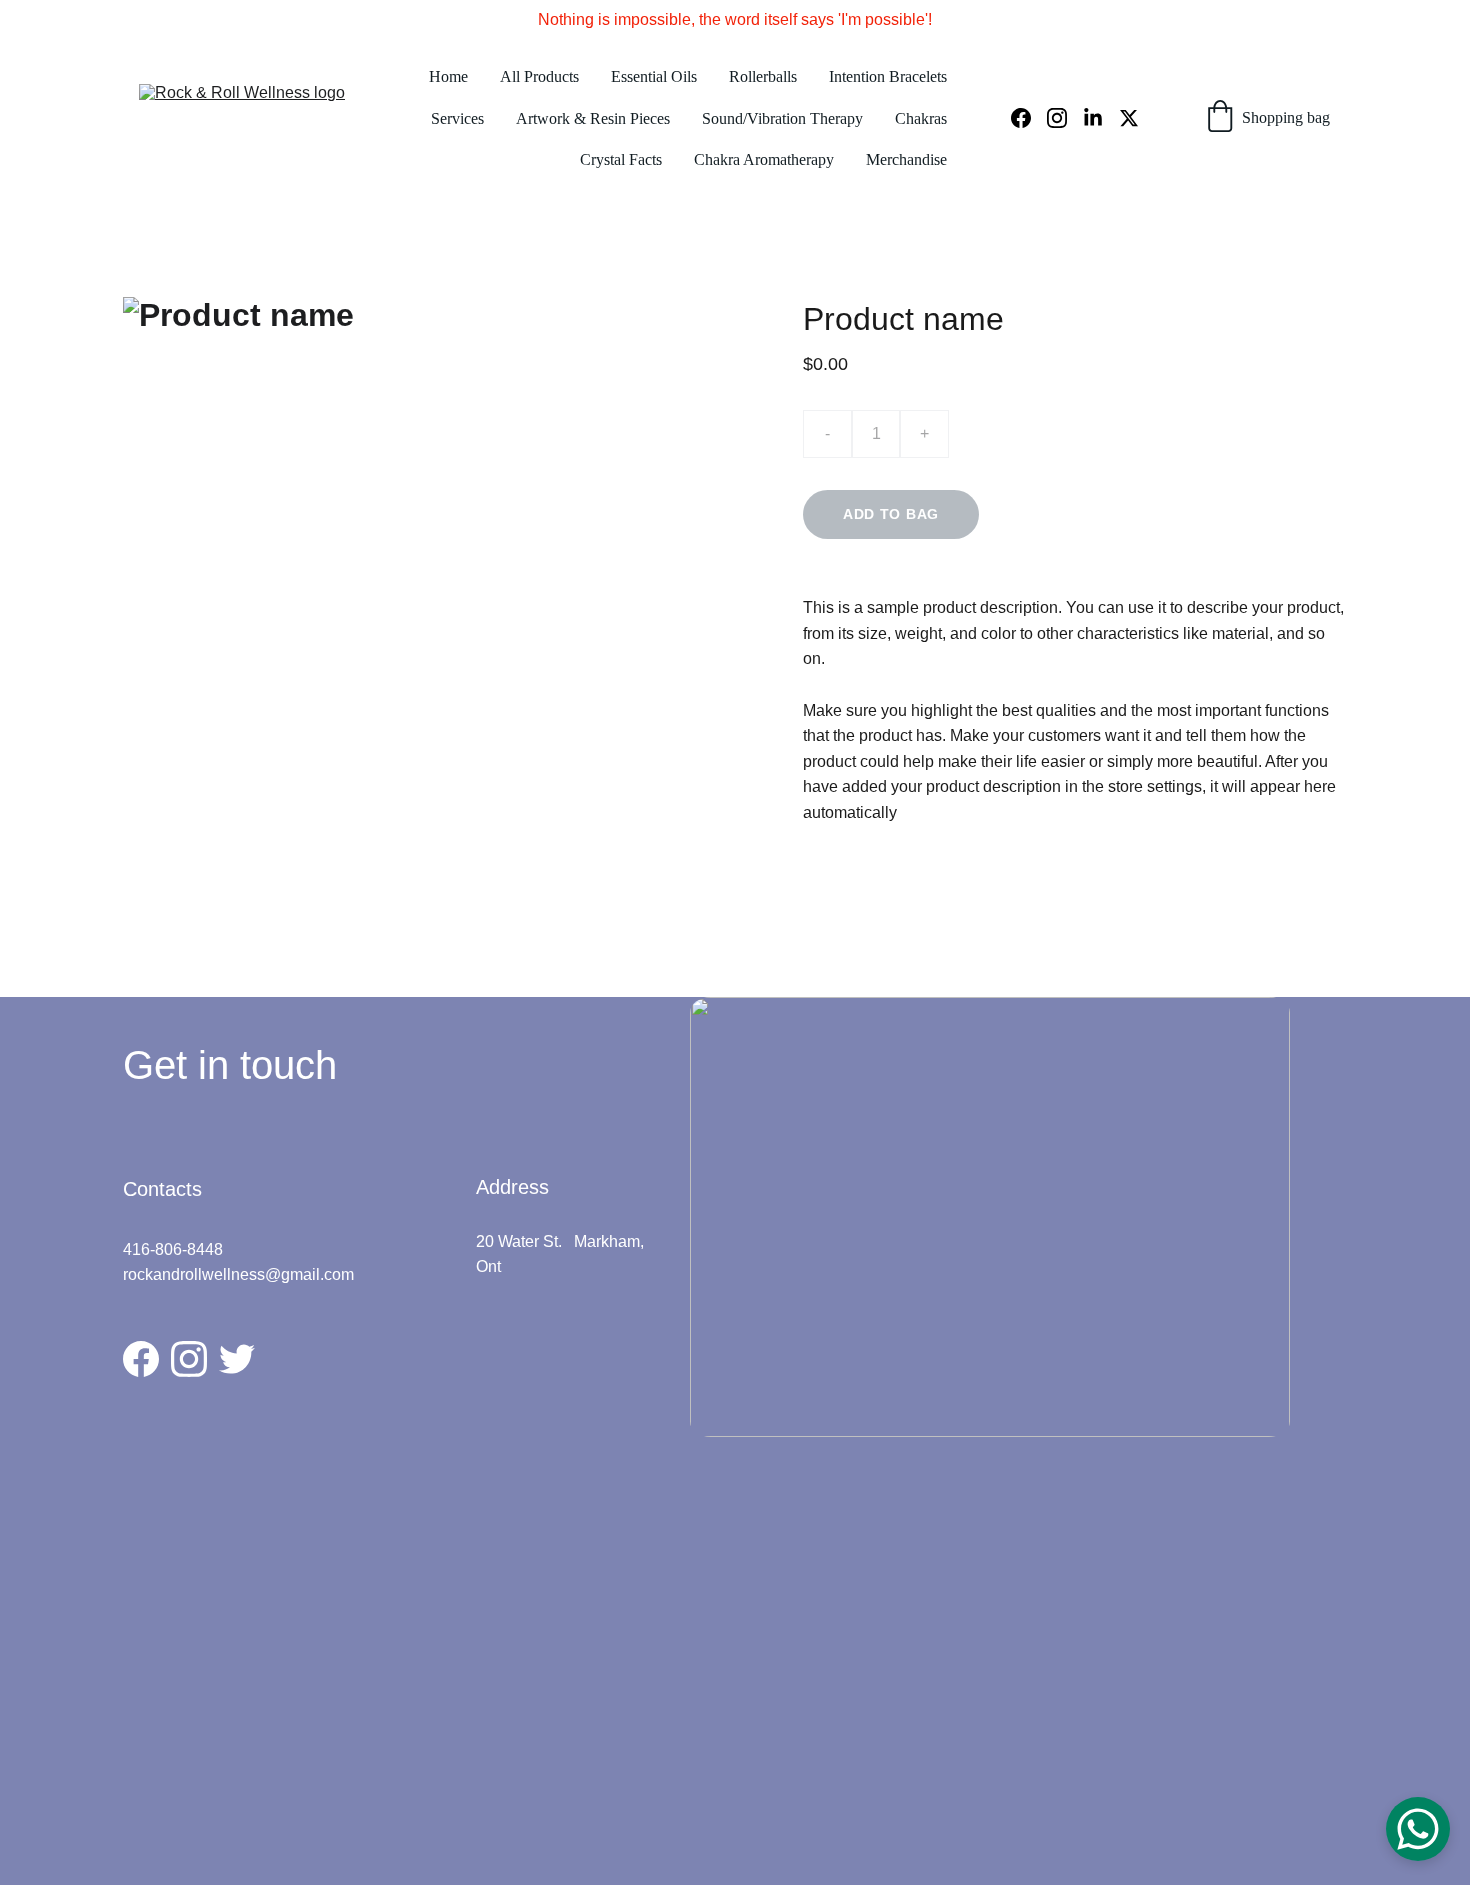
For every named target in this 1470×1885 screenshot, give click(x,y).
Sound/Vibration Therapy (782, 118)
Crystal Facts (621, 159)
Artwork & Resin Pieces (593, 118)
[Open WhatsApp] (1418, 1829)
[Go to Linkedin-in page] (1101, 118)
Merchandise (906, 159)
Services (457, 118)
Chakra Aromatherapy (764, 159)
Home (448, 76)
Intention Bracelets (888, 76)
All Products (539, 76)
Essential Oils (654, 76)
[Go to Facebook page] (1029, 118)
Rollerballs (763, 76)
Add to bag (891, 514)
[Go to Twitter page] (1129, 118)
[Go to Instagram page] (1065, 118)
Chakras (921, 118)
